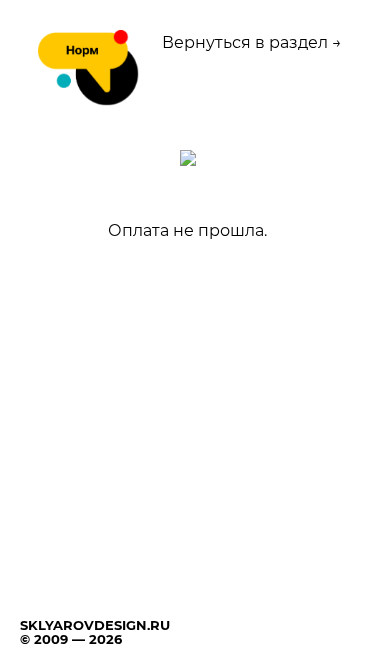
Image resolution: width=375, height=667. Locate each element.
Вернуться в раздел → (252, 42)
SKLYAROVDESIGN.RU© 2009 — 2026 (95, 632)
